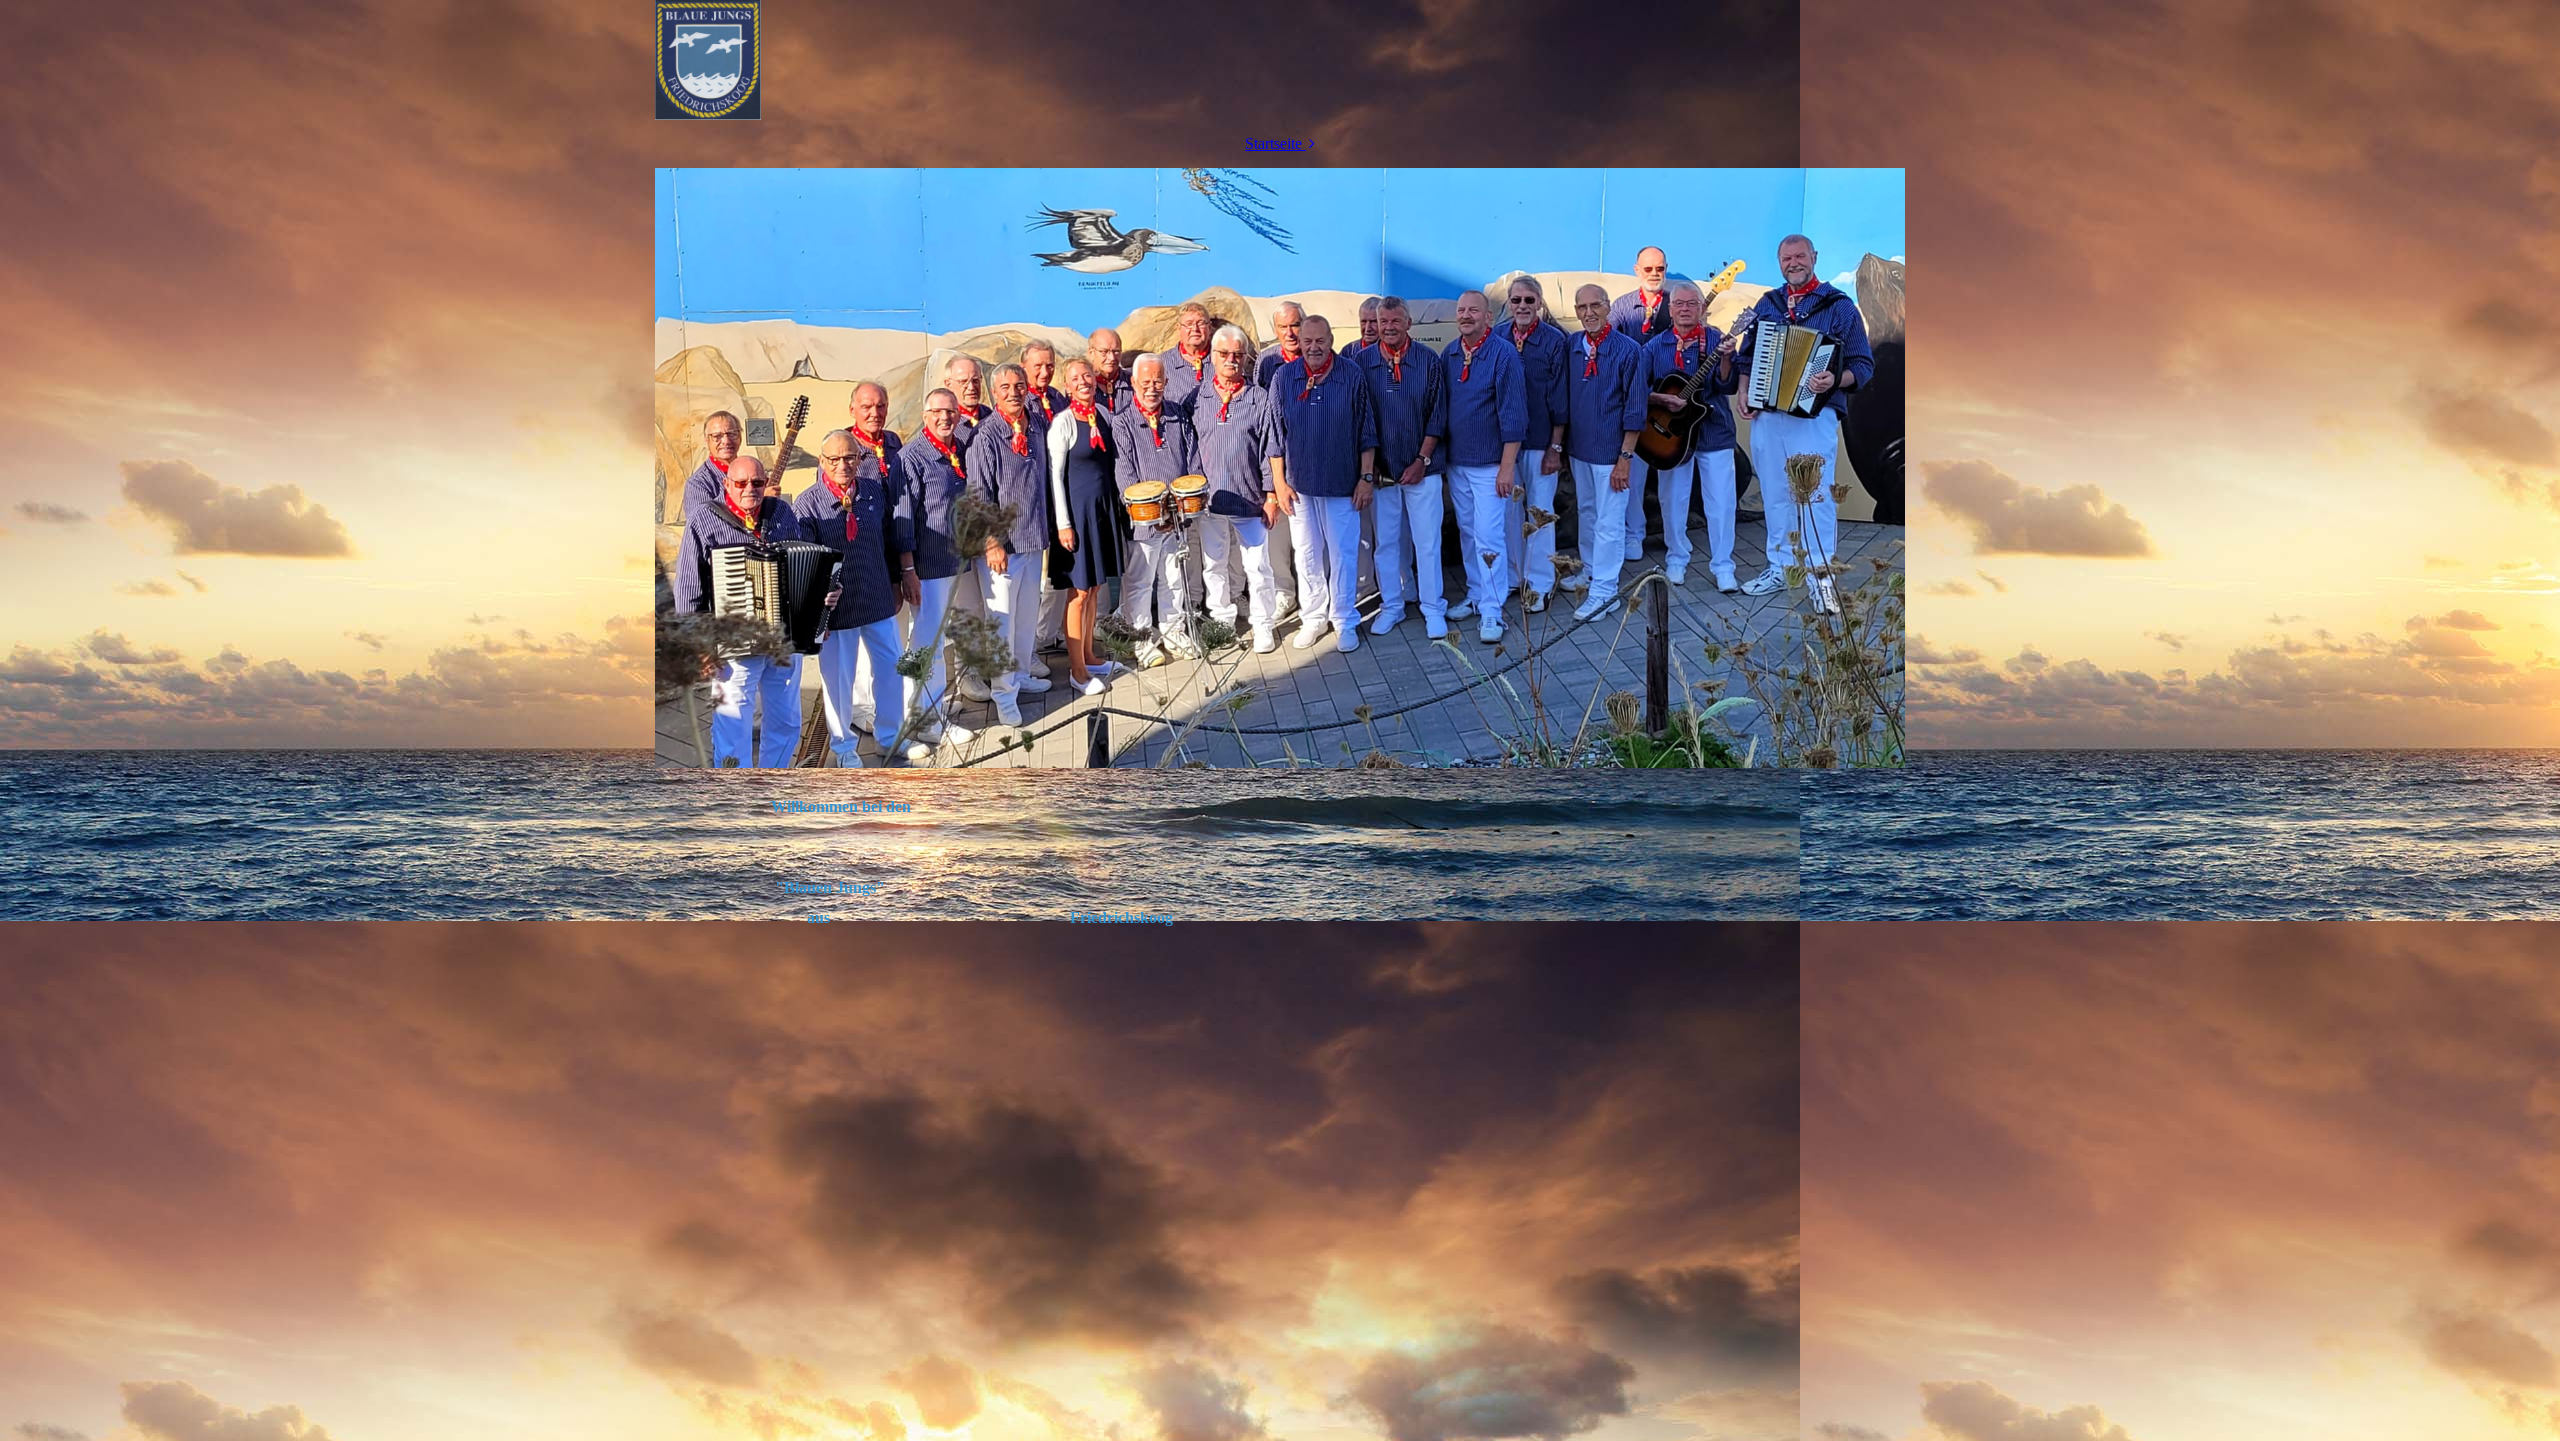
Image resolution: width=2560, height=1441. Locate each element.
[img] (1280, 60)
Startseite (1273, 143)
